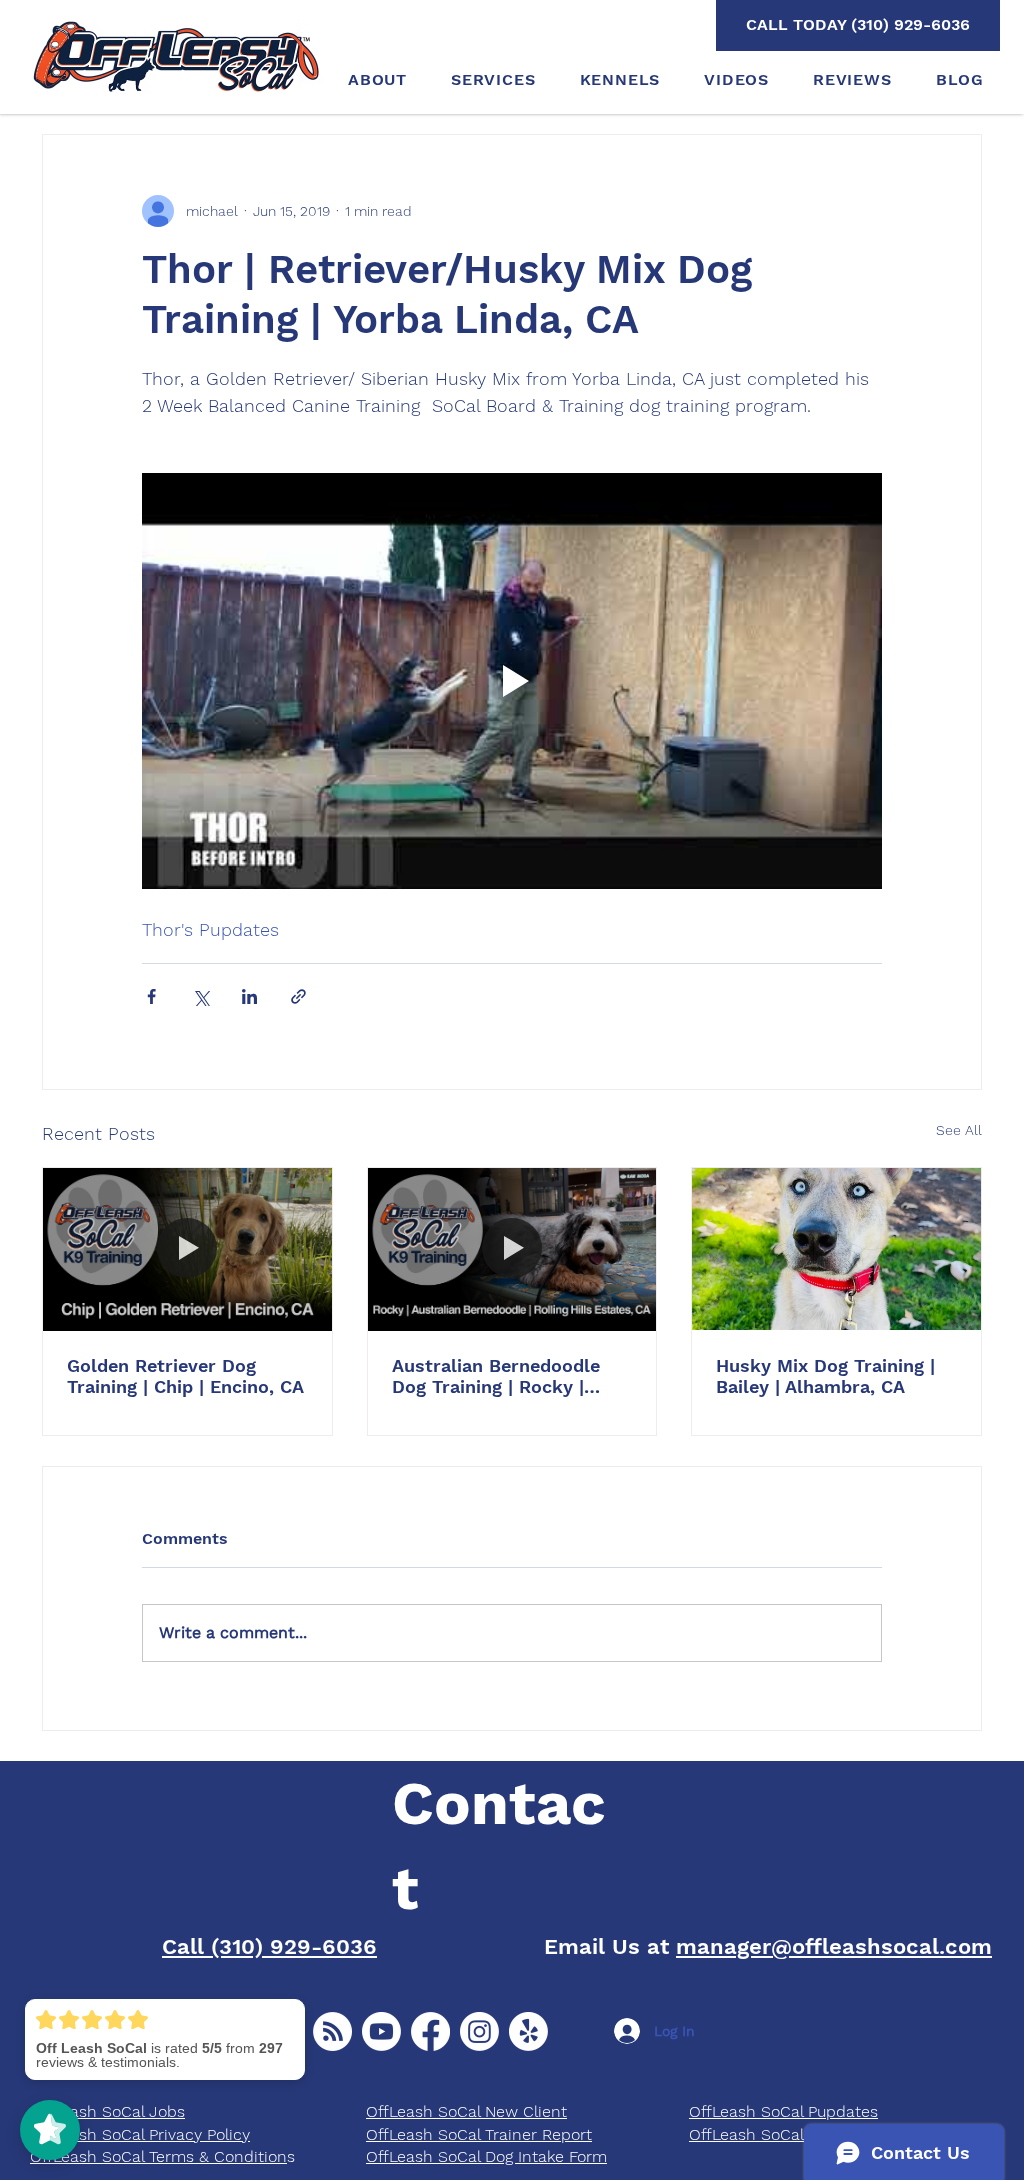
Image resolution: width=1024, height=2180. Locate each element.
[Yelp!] (528, 2031)
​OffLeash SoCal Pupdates (783, 2111)
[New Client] (332, 2031)
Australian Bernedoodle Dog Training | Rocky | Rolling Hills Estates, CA (499, 1376)
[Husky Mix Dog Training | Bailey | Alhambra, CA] (836, 1249)
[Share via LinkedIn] (249, 996)
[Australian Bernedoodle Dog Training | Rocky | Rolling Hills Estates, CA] (512, 1249)
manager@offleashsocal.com (834, 1946)
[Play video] (512, 681)
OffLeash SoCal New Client (466, 2111)
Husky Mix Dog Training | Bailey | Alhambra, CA (825, 1376)
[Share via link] (298, 996)
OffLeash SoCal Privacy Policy (140, 2134)
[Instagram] (479, 2031)
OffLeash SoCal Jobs (107, 2111)
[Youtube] (381, 2031)
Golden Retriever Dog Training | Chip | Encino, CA (185, 1376)
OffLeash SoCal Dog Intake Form (486, 2156)
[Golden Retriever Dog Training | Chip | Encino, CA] (187, 1249)
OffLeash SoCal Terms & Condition (158, 2156)
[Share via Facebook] (151, 996)
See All (959, 1130)
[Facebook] (430, 2031)
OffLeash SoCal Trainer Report (479, 2134)
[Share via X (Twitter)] (200, 996)
